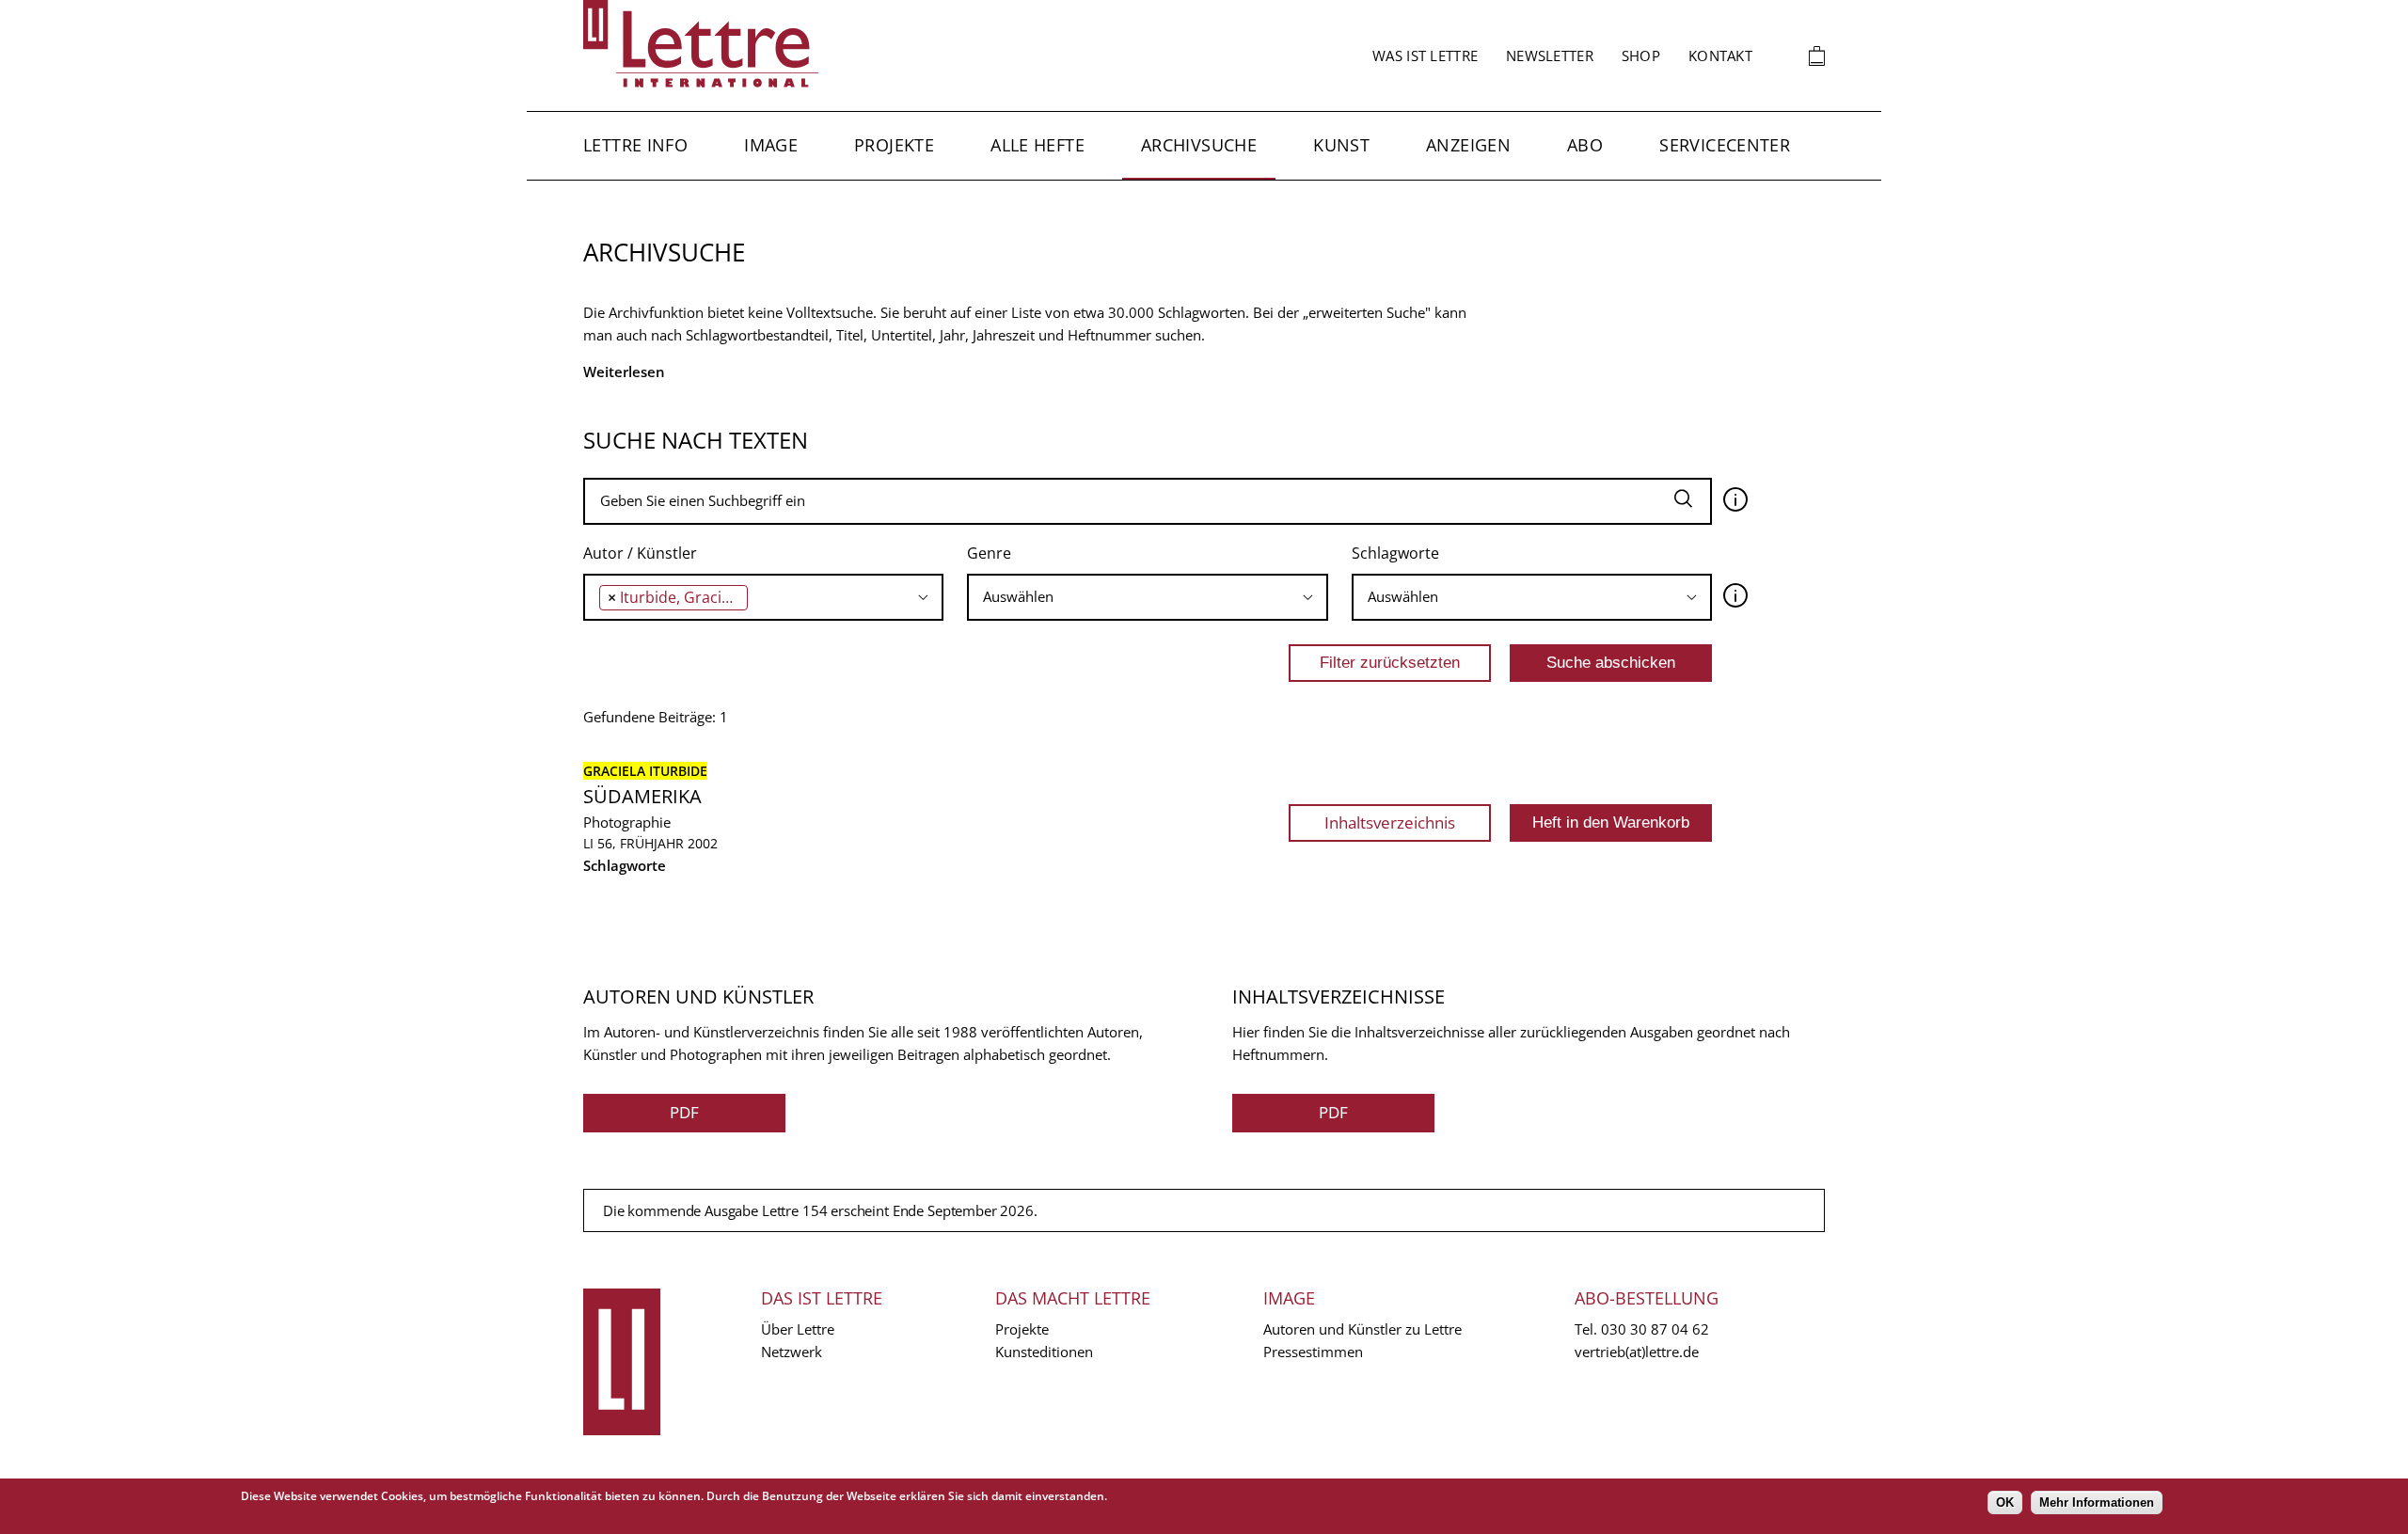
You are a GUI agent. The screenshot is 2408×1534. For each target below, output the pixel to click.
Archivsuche (1199, 145)
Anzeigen (1468, 145)
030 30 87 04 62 (1655, 1329)
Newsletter (1550, 55)
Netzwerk (792, 1352)
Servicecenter (1725, 145)
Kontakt (1720, 55)
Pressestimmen (1313, 1352)
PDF (684, 1112)
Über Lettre (798, 1329)
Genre (989, 553)
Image (771, 145)
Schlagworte (1395, 553)
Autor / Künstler (640, 553)
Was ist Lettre (1425, 55)
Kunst (1341, 145)
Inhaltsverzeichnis (1390, 822)
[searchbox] (758, 597)
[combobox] (763, 597)
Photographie (627, 822)
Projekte (894, 145)
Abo (1585, 145)
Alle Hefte (1038, 145)
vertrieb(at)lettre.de (1637, 1352)
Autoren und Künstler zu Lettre (1362, 1329)
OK (2005, 1502)
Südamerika (642, 796)
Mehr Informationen (2097, 1502)
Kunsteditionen (1044, 1352)
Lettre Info (635, 145)
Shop (1641, 55)
